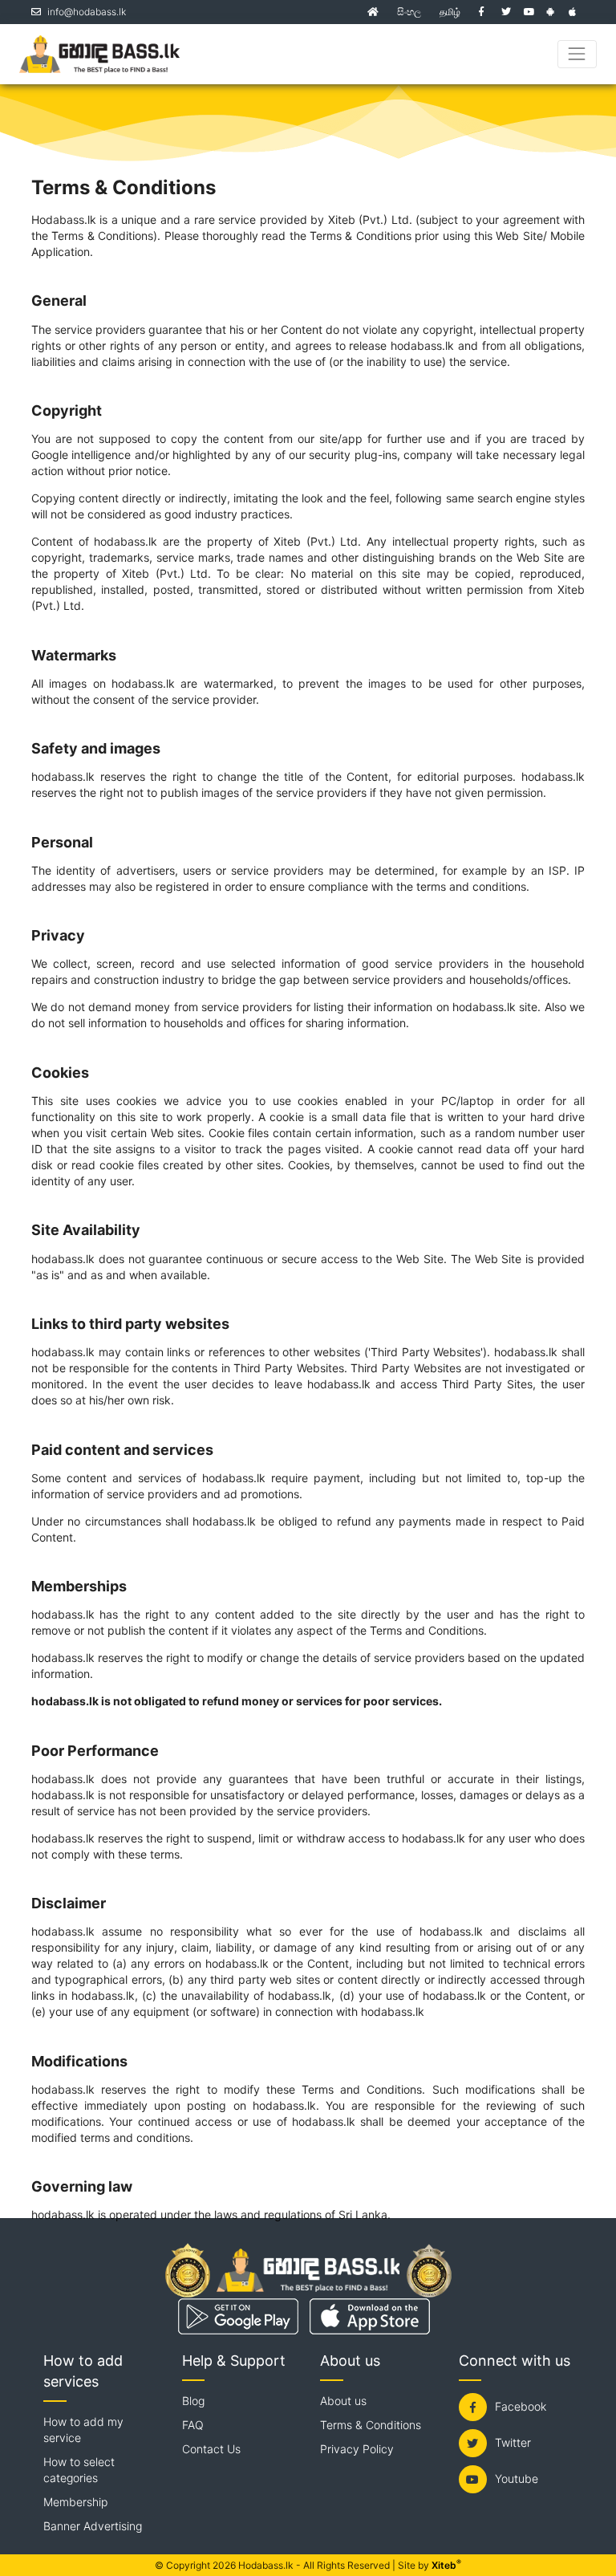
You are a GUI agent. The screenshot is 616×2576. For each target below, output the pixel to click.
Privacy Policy (357, 2449)
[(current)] (373, 12)
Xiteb (446, 2565)
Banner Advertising (93, 2526)
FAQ (193, 2425)
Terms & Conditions (371, 2425)
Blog (193, 2401)
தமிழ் (450, 12)
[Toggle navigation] (577, 54)
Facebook (521, 2406)
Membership (75, 2502)
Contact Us (211, 2449)
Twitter (513, 2442)
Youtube (517, 2478)
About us (343, 2401)
